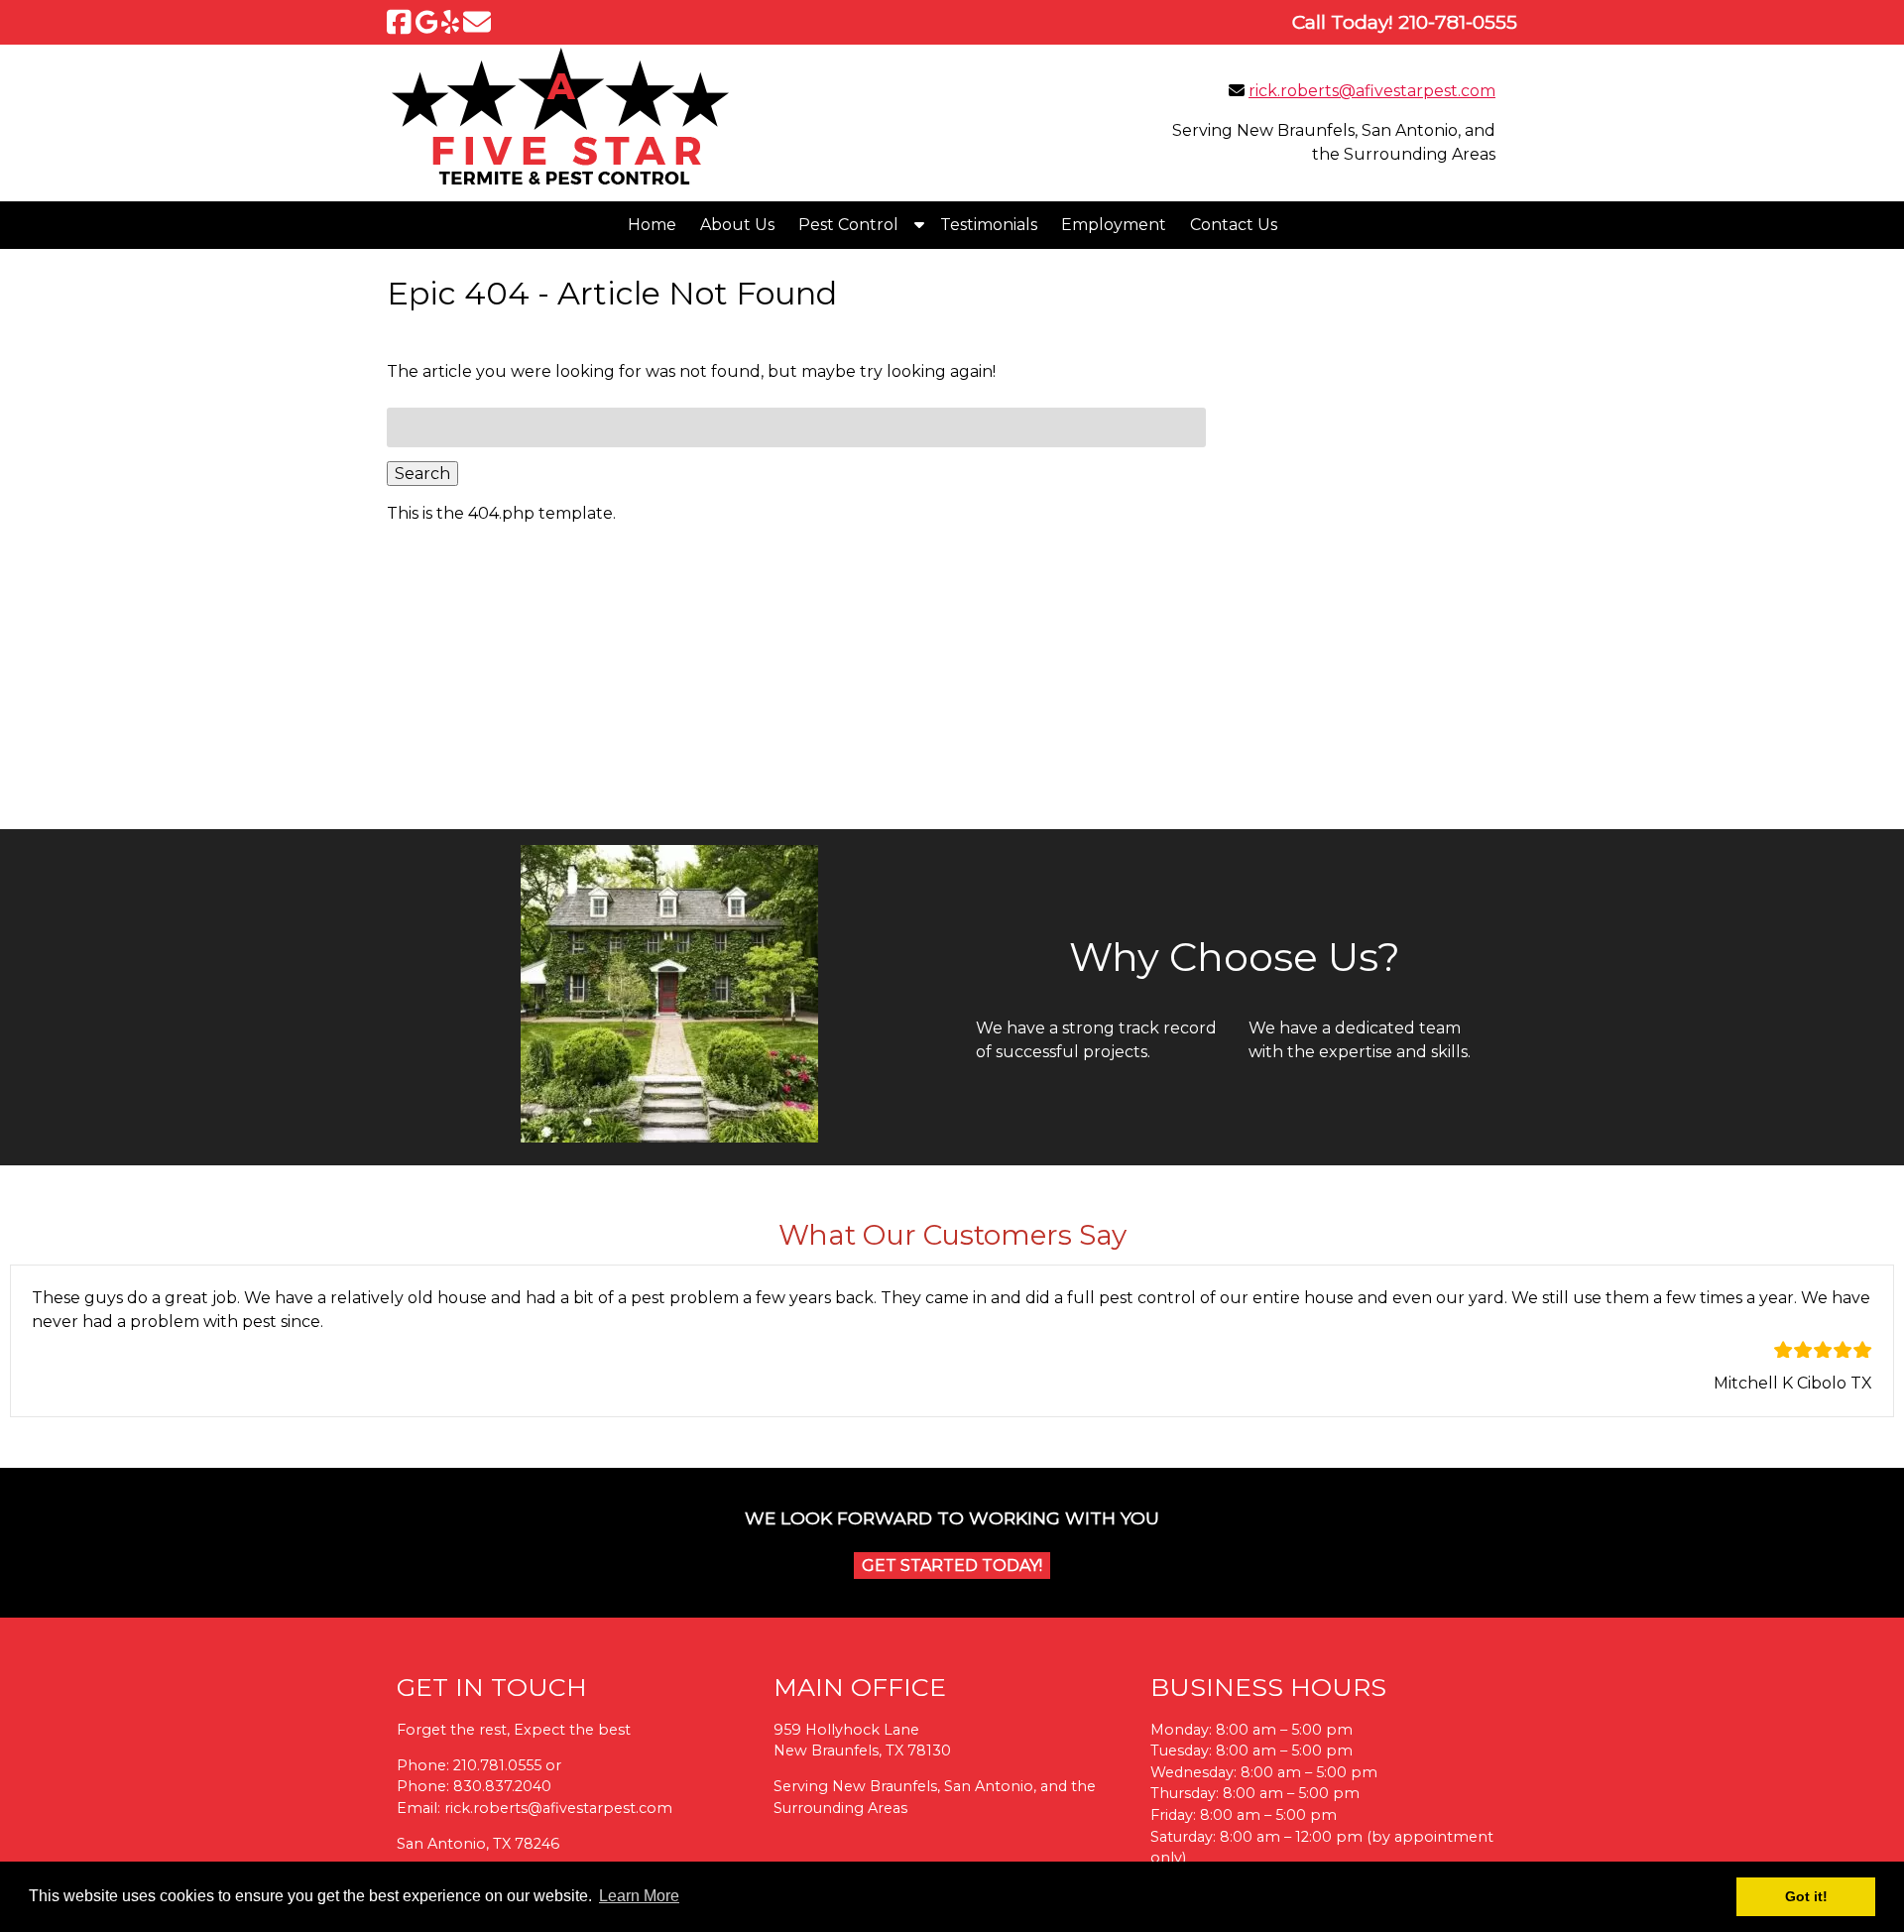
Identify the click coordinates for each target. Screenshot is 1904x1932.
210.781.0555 (497, 1765)
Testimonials (989, 225)
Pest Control (848, 225)
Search (422, 474)
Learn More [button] (639, 1896)
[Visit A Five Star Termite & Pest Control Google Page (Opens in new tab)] (427, 22)
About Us (737, 225)
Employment (1114, 225)
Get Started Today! (952, 1566)
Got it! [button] (1806, 1896)
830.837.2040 (502, 1786)
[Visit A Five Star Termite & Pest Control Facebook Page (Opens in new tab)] (399, 22)
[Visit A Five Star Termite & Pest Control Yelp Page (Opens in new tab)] (450, 22)
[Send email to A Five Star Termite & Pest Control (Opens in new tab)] (477, 22)
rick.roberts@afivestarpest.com (1372, 91)
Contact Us (1234, 225)
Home (652, 225)
